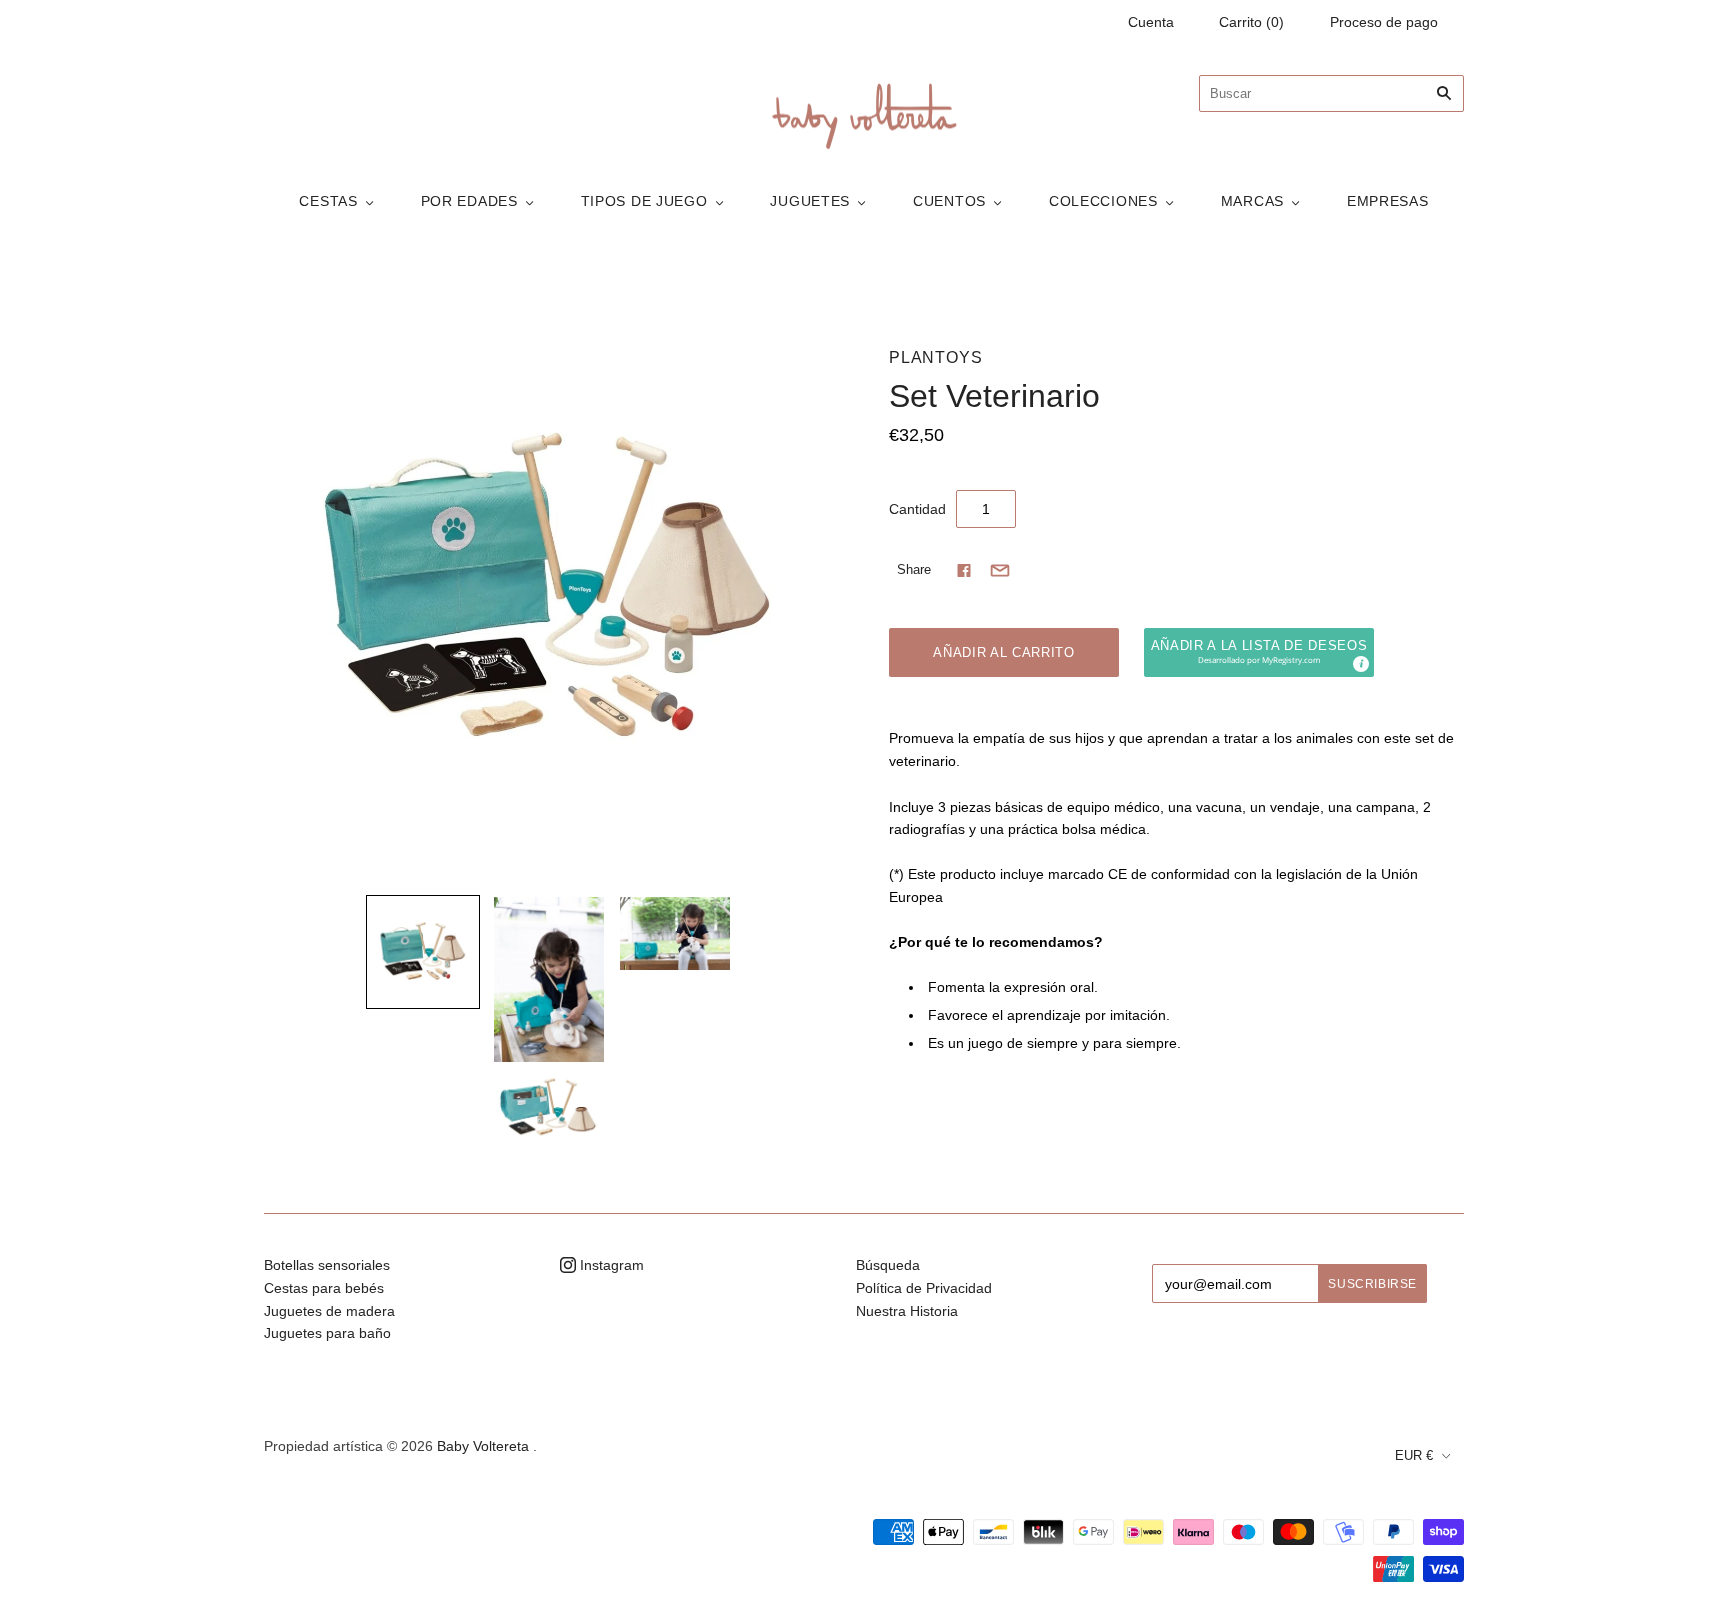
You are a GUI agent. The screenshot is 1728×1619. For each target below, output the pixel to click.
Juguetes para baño (327, 1333)
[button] (1259, 652)
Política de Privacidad (924, 1288)
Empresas (1388, 201)
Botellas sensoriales (327, 1265)
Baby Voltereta (483, 1446)
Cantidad (917, 509)
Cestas (328, 201)
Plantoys (935, 357)
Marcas (1252, 201)
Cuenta (1151, 22)
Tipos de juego (644, 201)
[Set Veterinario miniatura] (423, 952)
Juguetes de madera (329, 1311)
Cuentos (949, 201)
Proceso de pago (1384, 22)
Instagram (610, 1265)
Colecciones (1103, 201)
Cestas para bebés (324, 1288)
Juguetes (810, 201)
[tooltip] (1360, 663)
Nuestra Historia (907, 1311)
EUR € (1414, 1455)
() (1251, 22)
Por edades (469, 201)
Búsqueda (888, 1265)
